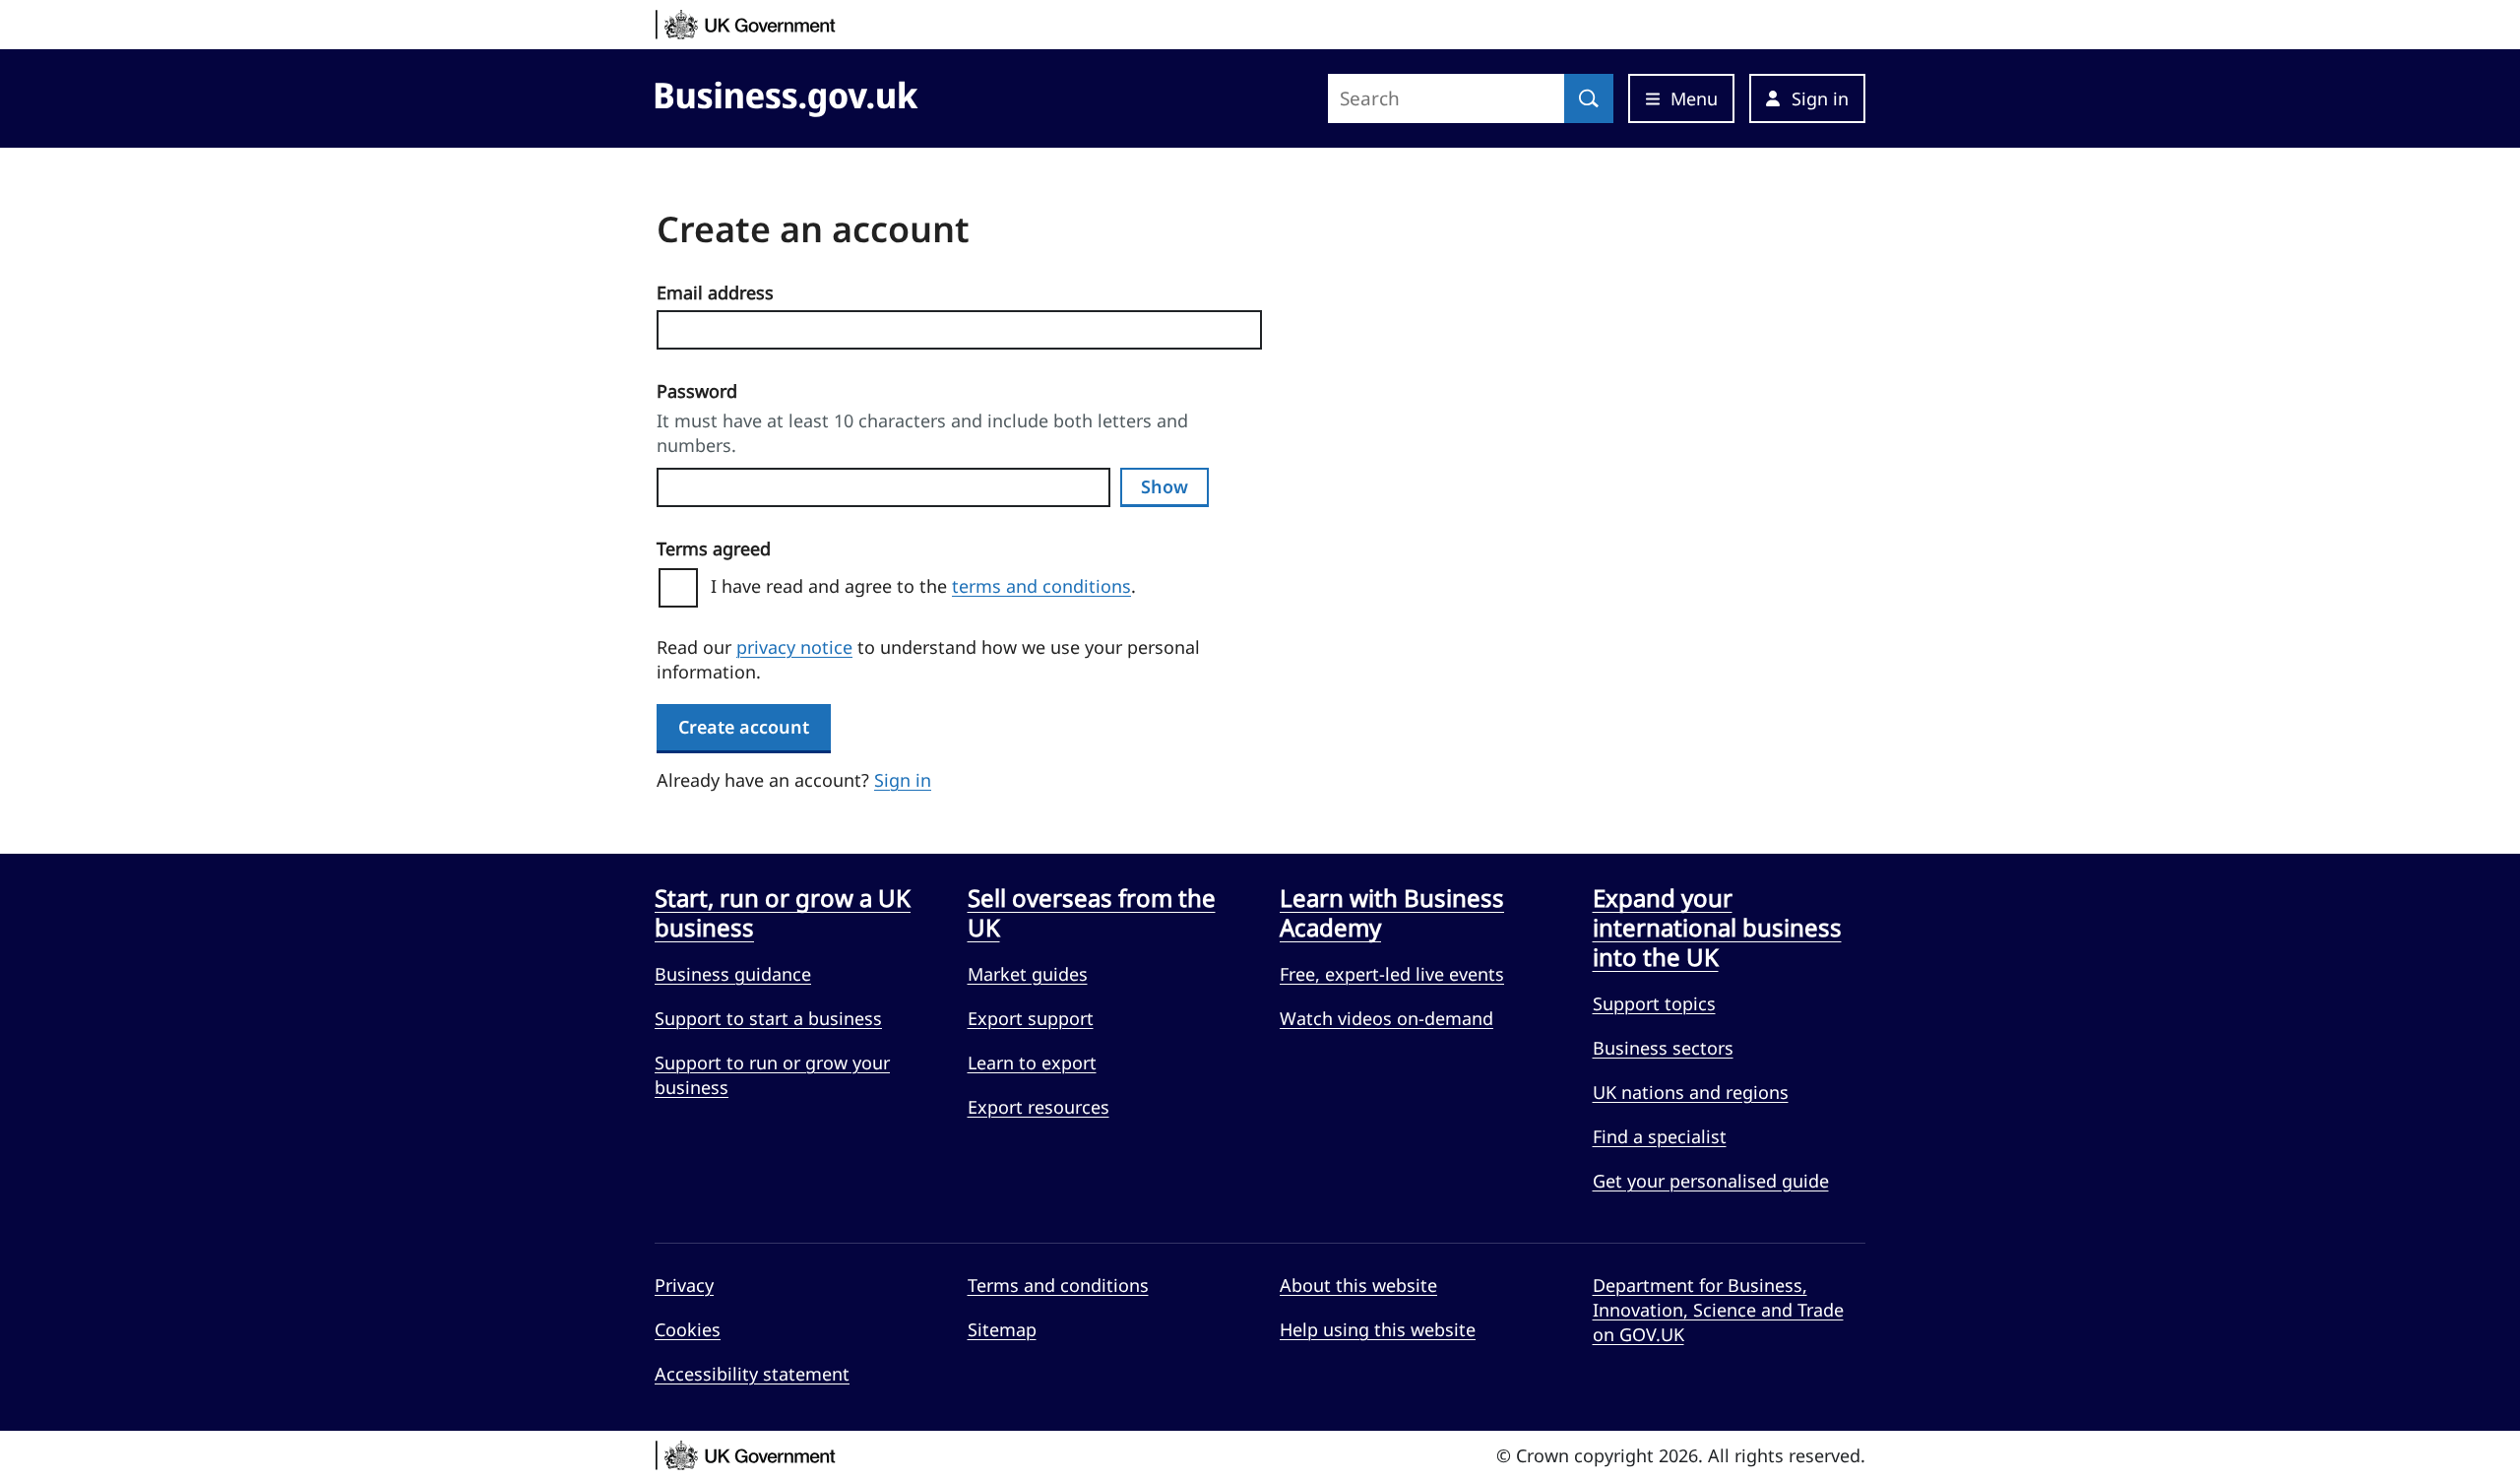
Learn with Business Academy (1392, 913)
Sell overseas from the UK (1092, 913)
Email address (715, 292)
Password (697, 391)
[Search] (1589, 98)
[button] (1807, 98)
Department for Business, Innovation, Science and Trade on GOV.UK (1718, 1310)
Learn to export (1032, 1062)
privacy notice (794, 647)
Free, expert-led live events (1392, 974)
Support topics (1654, 1003)
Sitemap (1002, 1329)
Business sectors (1663, 1048)
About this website (1358, 1285)
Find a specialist (1660, 1136)
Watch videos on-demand (1386, 1018)
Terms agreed (714, 548)
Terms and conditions (1058, 1285)
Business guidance (733, 974)
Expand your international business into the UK (1717, 928)
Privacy (684, 1285)
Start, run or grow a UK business (783, 913)
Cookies (688, 1329)
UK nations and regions (1691, 1092)
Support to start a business (768, 1018)
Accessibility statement (752, 1374)
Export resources (1039, 1107)
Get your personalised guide (1711, 1181)
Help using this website (1378, 1329)
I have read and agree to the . (931, 586)
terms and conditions (1041, 586)
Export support (1031, 1018)
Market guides (1028, 974)
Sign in (903, 780)
